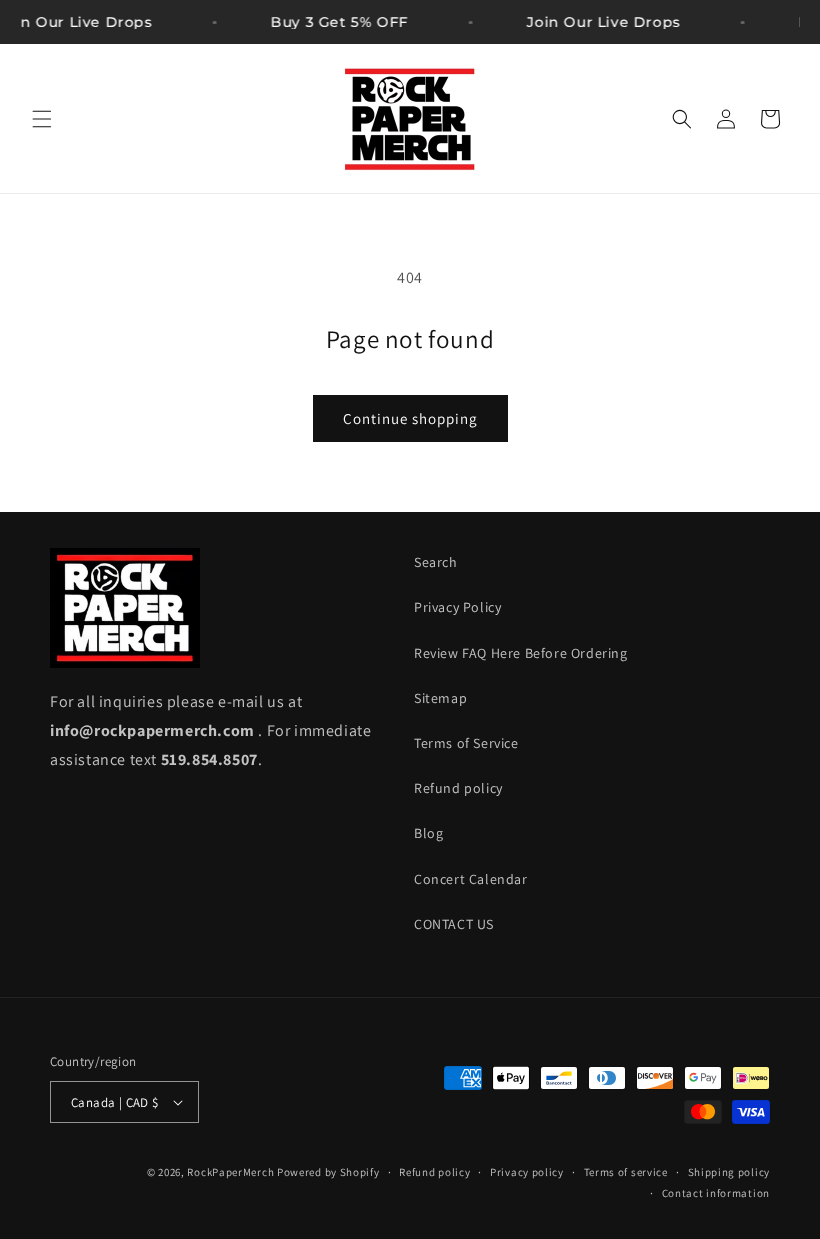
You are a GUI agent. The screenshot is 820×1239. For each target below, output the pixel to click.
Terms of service (626, 1172)
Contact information (716, 1193)
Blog (428, 833)
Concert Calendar (471, 879)
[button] (42, 119)
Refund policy (458, 788)
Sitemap (440, 698)
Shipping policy (729, 1172)
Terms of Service (466, 743)
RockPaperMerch (230, 1172)
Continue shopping (410, 418)
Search (436, 562)
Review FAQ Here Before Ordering (521, 653)
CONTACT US (454, 924)
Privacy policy (527, 1172)
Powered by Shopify (328, 1172)
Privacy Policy (457, 607)
